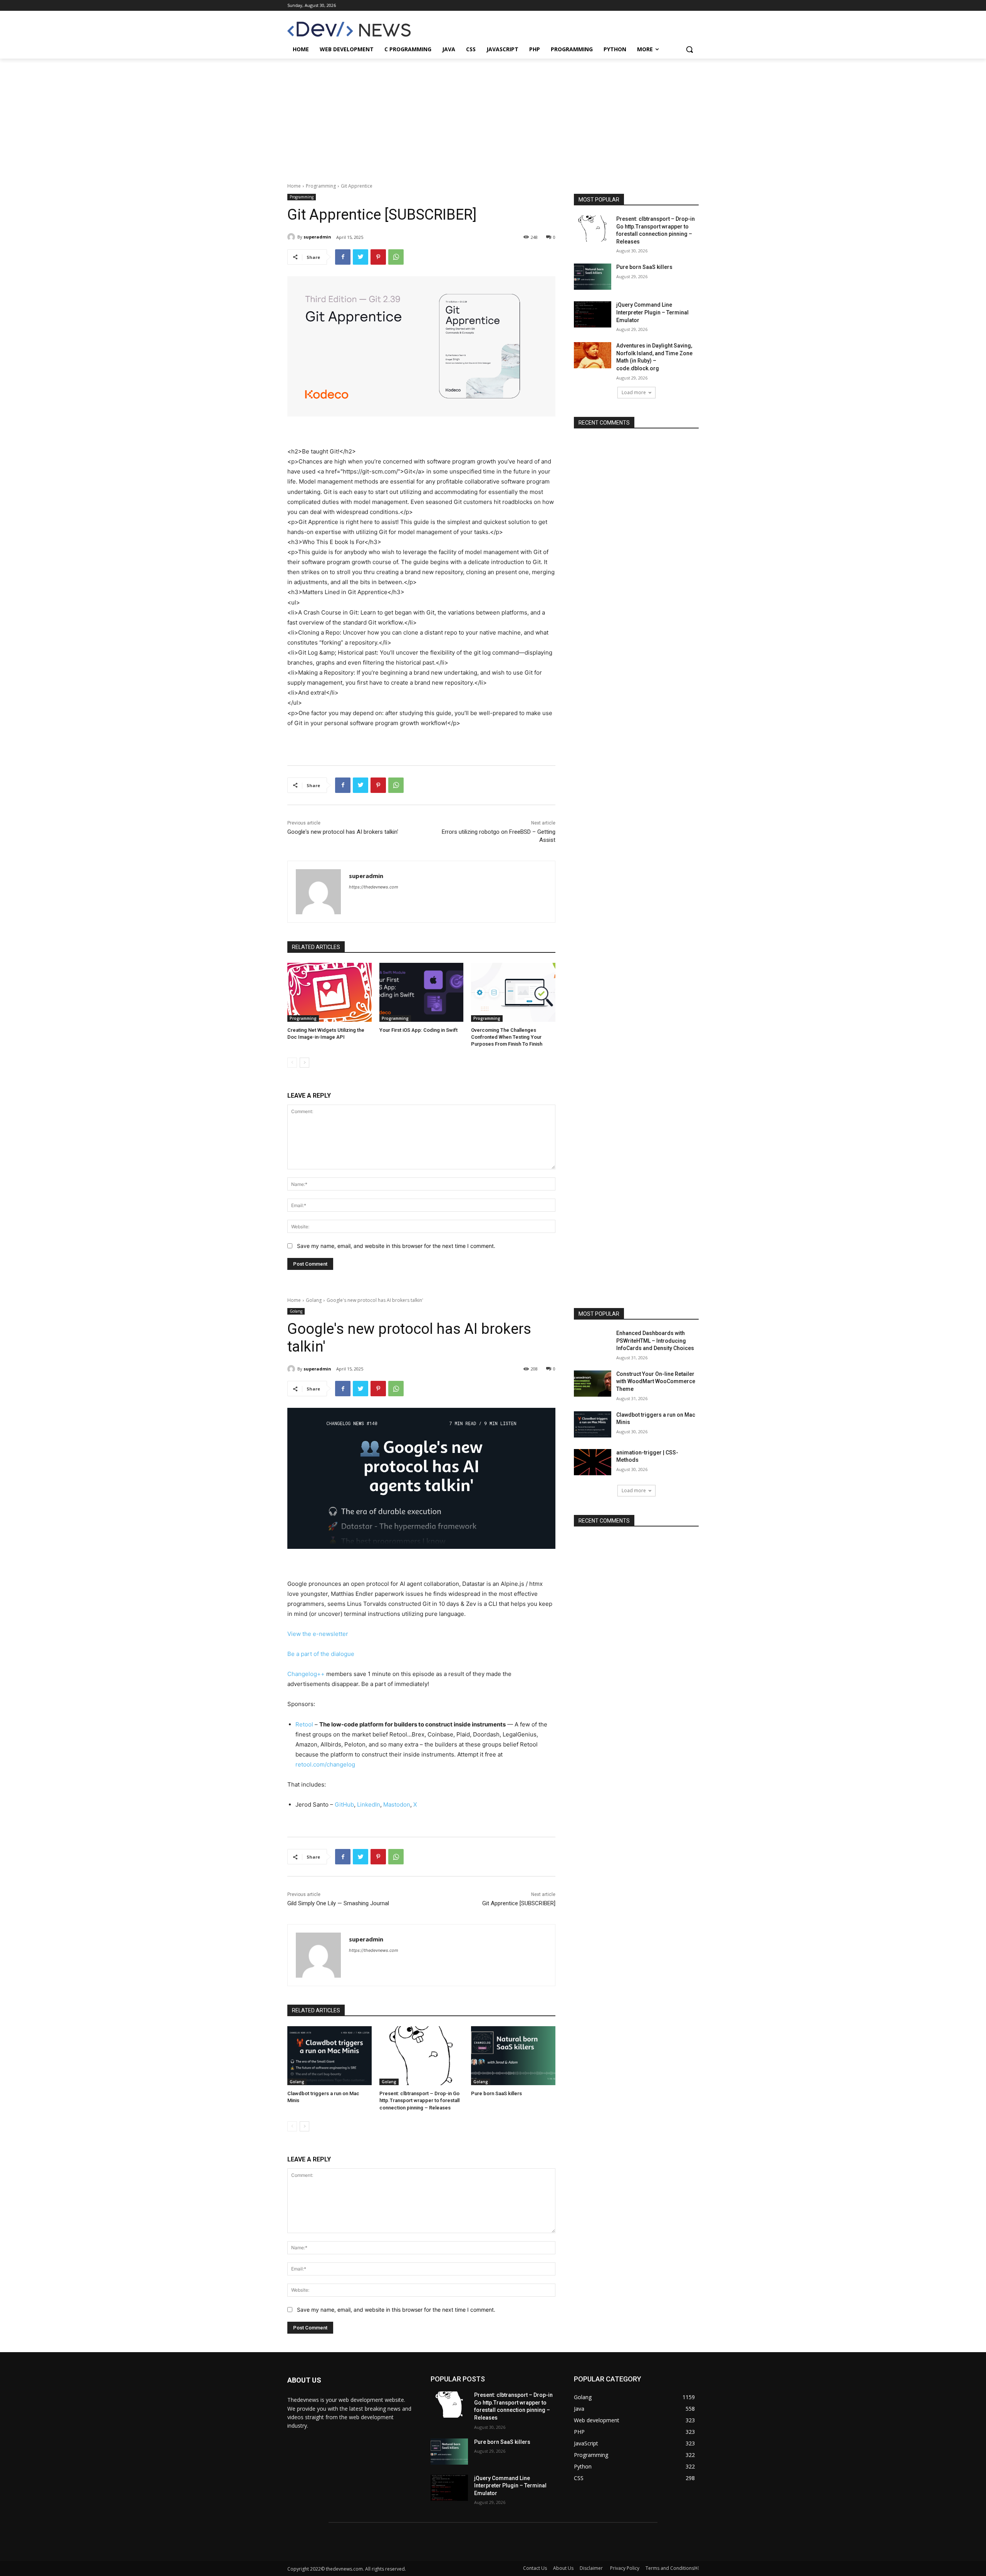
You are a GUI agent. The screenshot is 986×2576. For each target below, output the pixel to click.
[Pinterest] (378, 257)
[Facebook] (343, 257)
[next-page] (304, 1063)
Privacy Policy (625, 2568)
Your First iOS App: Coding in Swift (418, 1030)
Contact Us (535, 2568)
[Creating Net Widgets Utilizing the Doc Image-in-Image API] (330, 992)
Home (294, 186)
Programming (321, 186)
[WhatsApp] (396, 257)
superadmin (317, 237)
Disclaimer (592, 2568)
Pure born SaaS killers (644, 267)
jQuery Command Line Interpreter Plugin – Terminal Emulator (652, 312)
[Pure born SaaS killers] (593, 277)
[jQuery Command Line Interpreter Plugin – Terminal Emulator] (593, 314)
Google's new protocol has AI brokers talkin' (343, 832)
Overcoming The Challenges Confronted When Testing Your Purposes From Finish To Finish (507, 1037)
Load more (634, 392)
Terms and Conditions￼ (672, 2568)
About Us (563, 2568)
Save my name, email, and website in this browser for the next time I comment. (396, 1246)
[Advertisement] (493, 116)
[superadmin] (292, 237)
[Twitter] (361, 257)
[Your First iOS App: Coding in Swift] (422, 992)
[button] (689, 49)
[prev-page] (292, 1063)
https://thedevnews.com (374, 887)
